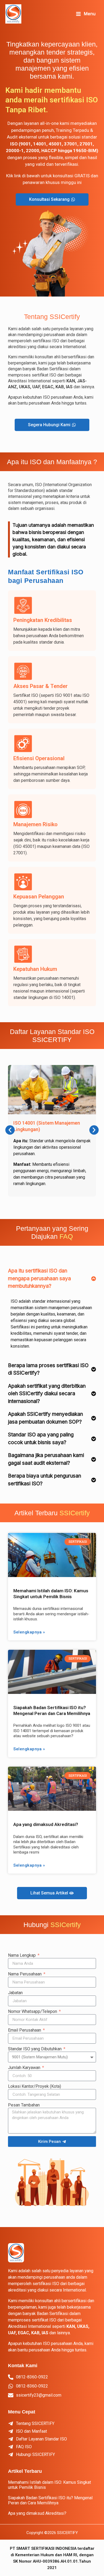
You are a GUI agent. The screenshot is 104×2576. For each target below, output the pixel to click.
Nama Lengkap (22, 1955)
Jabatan (15, 1993)
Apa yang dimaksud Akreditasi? (46, 1824)
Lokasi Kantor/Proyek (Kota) (35, 2086)
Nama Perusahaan (25, 1974)
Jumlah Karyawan (25, 2068)
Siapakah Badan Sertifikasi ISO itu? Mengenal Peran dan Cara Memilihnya (50, 2500)
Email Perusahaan (25, 2030)
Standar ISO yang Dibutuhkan (35, 2049)
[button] (10, 1130)
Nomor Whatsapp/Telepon (33, 2011)
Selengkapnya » (29, 1632)
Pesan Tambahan (24, 2105)
